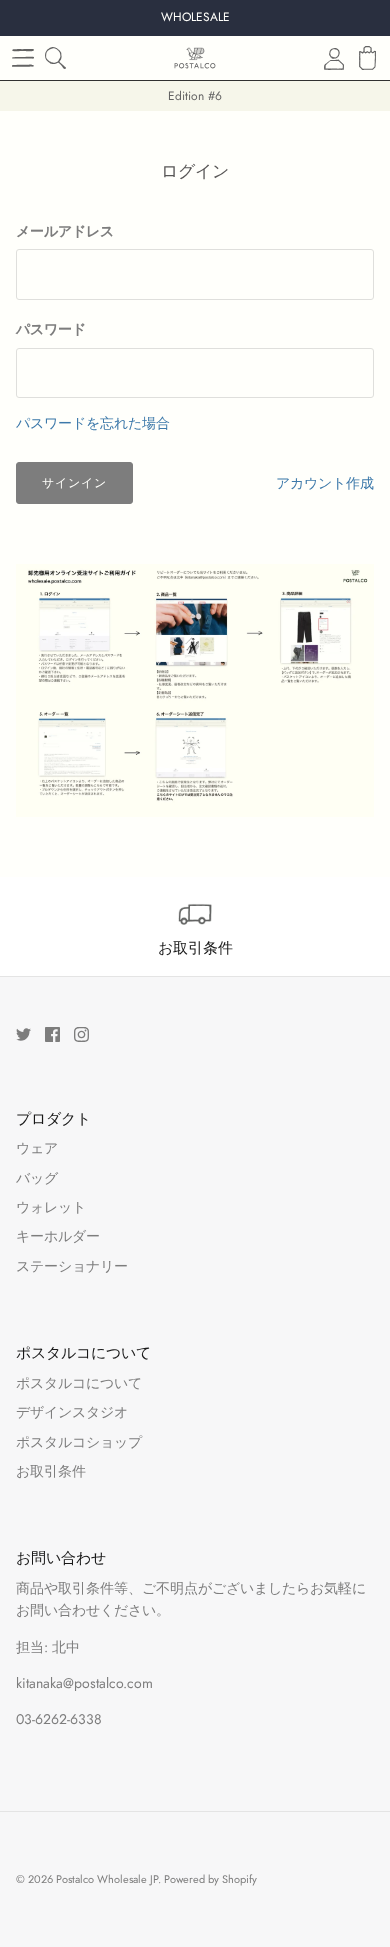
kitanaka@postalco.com (84, 1683)
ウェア (37, 1148)
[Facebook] (52, 1034)
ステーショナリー (72, 1266)
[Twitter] (23, 1034)
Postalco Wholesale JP (107, 1879)
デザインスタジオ (72, 1412)
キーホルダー (58, 1236)
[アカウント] (322, 58)
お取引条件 (51, 1471)
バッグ (37, 1178)
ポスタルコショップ (79, 1442)
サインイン (74, 483)
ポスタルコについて (79, 1383)
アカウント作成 (325, 483)
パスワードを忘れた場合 (93, 423)
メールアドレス (65, 231)
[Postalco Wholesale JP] (195, 58)
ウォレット (51, 1207)
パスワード (51, 329)
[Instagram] (81, 1034)
